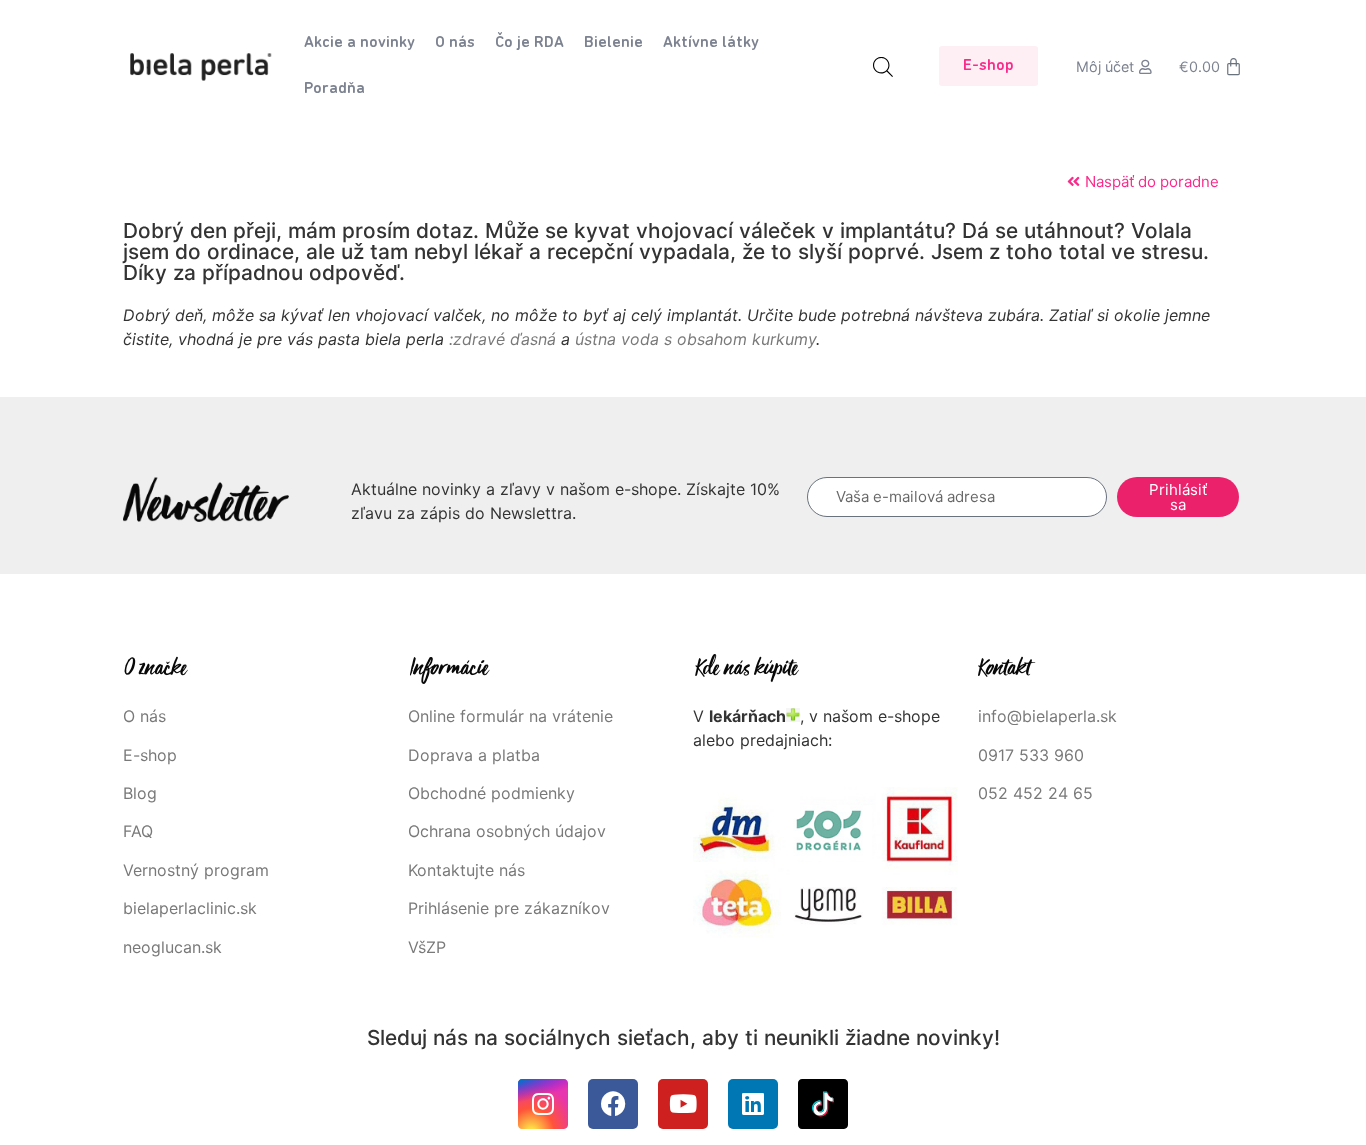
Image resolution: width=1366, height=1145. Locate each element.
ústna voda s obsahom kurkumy (695, 339)
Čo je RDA (529, 43)
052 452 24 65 (1035, 793)
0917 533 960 (1031, 755)
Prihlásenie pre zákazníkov (509, 908)
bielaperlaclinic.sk (190, 908)
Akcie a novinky (359, 43)
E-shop (150, 755)
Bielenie (613, 43)
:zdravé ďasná (502, 339)
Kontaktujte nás (466, 870)
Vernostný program (196, 870)
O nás (455, 43)
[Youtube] (683, 1104)
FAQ (138, 831)
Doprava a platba (474, 755)
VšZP (429, 947)
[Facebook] (613, 1104)
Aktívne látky (711, 43)
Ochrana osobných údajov (507, 831)
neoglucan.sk (172, 947)
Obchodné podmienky (491, 793)
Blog (140, 793)
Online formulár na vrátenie (510, 716)
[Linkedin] (753, 1104)
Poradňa (334, 89)
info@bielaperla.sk (1047, 716)
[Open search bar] (883, 66)
